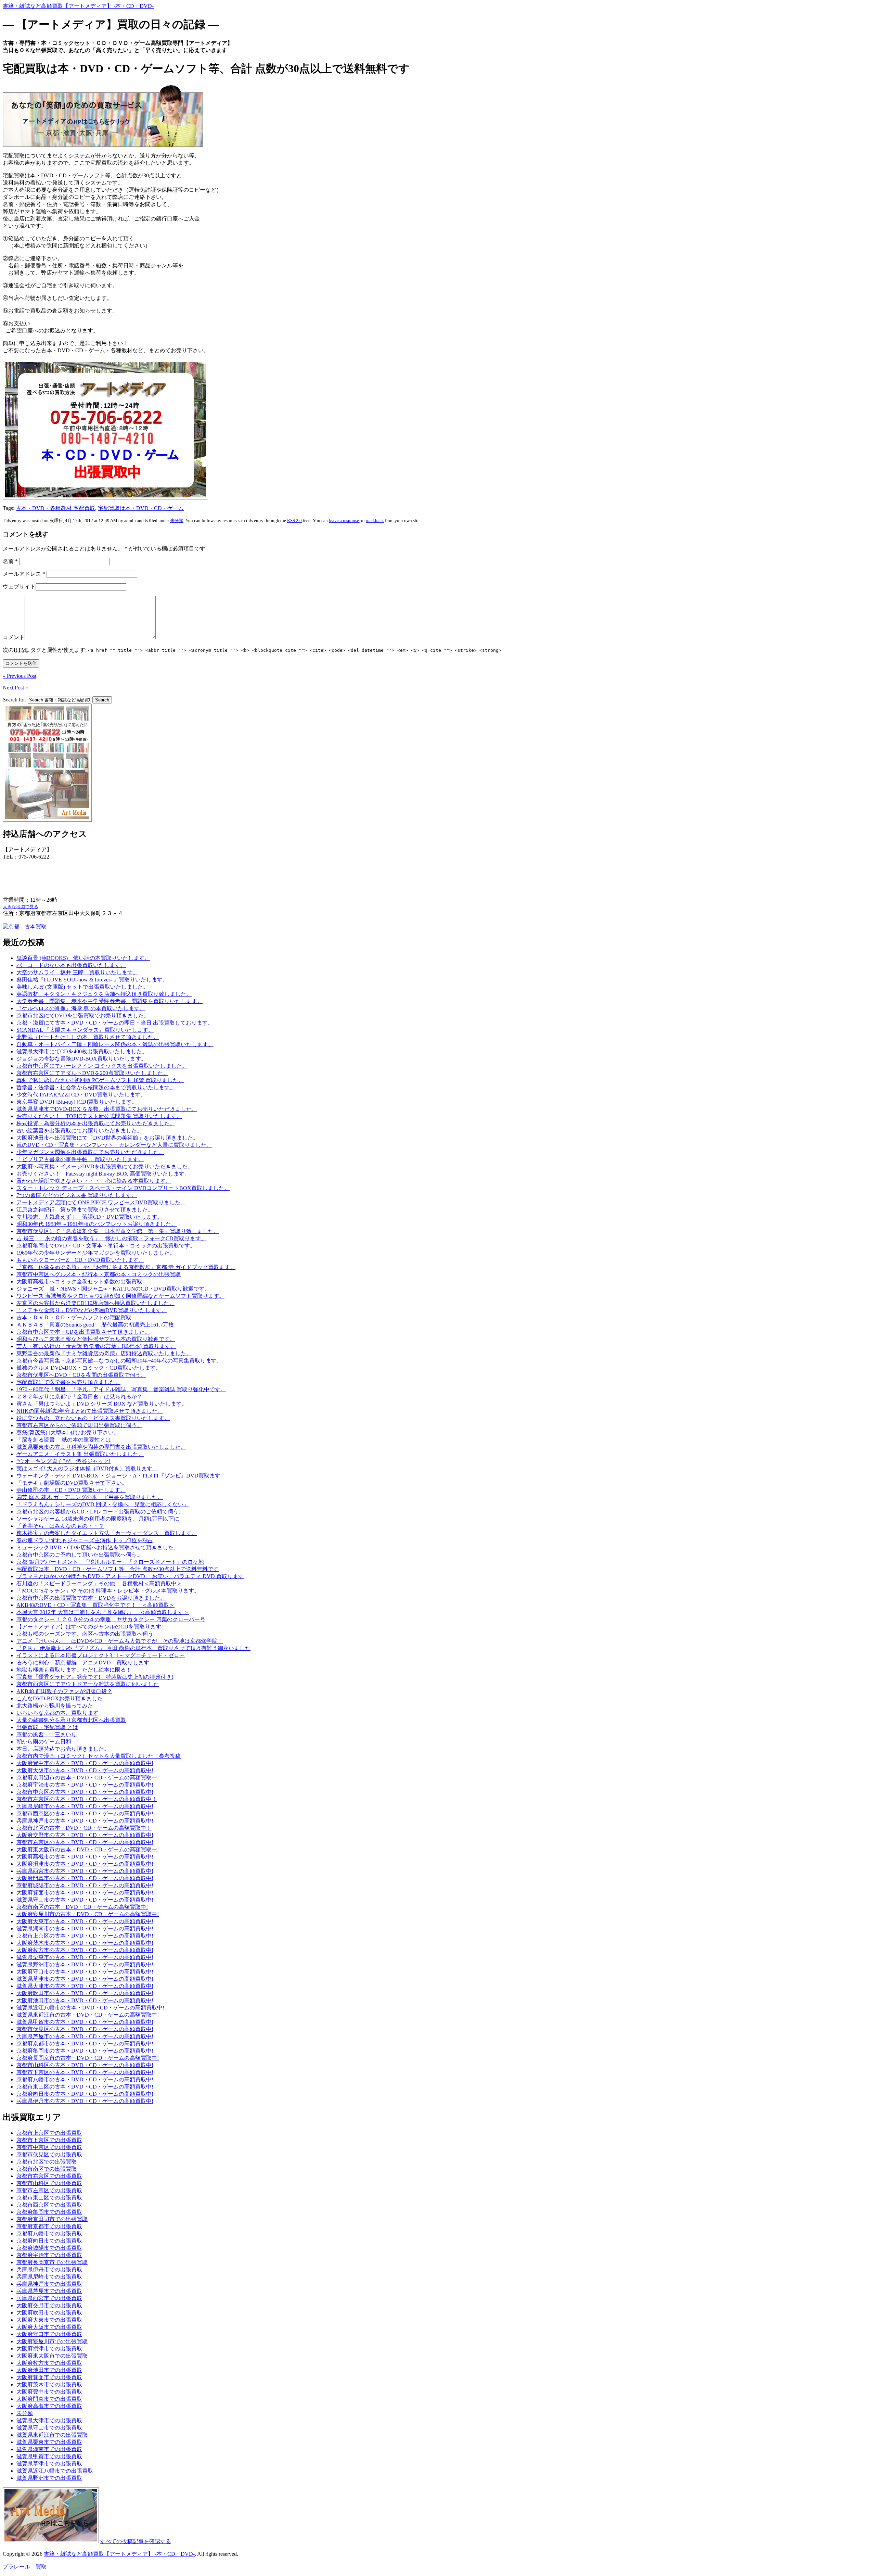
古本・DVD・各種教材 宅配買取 (55, 508)
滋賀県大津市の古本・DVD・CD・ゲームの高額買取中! (85, 1986)
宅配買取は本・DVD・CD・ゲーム (141, 508)
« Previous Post (20, 676)
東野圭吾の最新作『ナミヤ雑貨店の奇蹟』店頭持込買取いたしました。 (104, 1353)
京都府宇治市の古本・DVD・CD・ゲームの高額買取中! (85, 1785)
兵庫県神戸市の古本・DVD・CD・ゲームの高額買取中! (85, 1821)
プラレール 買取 (25, 2567)
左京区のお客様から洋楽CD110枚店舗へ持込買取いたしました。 (95, 1303)
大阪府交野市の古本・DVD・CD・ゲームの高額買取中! (85, 1835)
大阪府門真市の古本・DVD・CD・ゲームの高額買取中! (85, 1878)
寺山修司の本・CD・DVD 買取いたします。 (71, 1490)
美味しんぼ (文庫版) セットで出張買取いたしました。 (82, 987)
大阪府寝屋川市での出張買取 (52, 2341)
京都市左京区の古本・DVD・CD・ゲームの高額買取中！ (87, 1799)
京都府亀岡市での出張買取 (49, 2212)
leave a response (344, 521)
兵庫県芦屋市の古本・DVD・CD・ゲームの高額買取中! (85, 2036)
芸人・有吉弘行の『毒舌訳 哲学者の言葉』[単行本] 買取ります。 (96, 1346)
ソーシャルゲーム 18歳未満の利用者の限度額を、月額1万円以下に (98, 1519)
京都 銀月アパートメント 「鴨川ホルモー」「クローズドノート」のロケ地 (110, 1562)
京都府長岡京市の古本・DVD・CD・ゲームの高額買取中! (88, 2058)
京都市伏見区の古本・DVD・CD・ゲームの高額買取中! (85, 2029)
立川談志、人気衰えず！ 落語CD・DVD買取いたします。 (89, 1217)
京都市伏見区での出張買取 (49, 2154)
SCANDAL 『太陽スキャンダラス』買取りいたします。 (85, 1030)
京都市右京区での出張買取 (49, 2176)
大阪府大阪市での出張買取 (49, 2327)
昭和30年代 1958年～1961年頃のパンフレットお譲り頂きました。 (96, 1224)
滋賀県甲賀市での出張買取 (49, 2456)
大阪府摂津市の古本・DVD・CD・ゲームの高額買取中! (85, 1864)
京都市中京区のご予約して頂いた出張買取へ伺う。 (79, 1555)
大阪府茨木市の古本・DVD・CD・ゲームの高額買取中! (85, 1943)
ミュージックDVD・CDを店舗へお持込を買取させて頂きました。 (98, 1547)
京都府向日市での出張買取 (49, 2241)
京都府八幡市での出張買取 (49, 2234)
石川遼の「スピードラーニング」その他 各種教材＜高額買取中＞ (99, 1583)
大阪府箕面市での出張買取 (49, 2377)
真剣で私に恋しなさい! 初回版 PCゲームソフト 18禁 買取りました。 (100, 1080)
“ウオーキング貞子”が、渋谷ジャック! (63, 1461)
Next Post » (15, 688)
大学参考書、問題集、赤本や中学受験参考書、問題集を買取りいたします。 (109, 1001)
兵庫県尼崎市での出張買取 (49, 2277)
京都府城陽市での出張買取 (49, 2248)
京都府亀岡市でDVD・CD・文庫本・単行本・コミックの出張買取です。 (106, 1246)
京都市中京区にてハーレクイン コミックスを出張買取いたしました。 (102, 1066)
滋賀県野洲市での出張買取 (49, 2478)
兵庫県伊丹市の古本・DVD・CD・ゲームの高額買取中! (85, 2101)
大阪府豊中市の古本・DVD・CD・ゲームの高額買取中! (85, 1763)
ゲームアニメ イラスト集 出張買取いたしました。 (80, 1454)
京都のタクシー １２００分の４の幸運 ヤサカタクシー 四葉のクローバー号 (111, 1619)
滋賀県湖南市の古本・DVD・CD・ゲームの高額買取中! (85, 1928)
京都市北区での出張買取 (47, 2162)
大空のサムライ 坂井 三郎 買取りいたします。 (77, 972)
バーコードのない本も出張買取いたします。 (71, 965)
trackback (375, 521)
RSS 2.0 (294, 521)
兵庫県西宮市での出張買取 (49, 2298)
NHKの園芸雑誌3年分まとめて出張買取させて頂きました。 (90, 1411)
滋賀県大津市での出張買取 (49, 2420)
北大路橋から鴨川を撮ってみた (55, 1706)
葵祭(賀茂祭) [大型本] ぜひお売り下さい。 (68, 1432)
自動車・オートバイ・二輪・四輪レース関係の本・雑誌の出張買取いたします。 (115, 1044)
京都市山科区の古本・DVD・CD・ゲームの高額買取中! (85, 2065)
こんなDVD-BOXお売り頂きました (60, 1698)
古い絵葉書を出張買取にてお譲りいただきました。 (79, 1131)
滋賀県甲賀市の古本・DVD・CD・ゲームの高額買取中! (85, 2022)
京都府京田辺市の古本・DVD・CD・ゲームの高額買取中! (88, 1778)
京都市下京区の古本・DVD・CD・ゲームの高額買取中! (85, 2072)
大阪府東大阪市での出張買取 (52, 2356)
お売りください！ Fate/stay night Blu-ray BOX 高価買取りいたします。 (103, 1174)
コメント (14, 637)
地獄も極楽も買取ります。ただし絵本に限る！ (74, 1670)
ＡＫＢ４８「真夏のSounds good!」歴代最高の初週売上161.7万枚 (95, 1325)
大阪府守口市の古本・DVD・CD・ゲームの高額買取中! (85, 1972)
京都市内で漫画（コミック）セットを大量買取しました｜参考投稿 (99, 1756)
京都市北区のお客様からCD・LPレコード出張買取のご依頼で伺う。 (100, 1512)
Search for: (15, 700)
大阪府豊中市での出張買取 (49, 2392)
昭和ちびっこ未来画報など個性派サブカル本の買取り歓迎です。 (96, 1339)
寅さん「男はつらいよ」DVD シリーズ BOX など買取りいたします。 (102, 1404)
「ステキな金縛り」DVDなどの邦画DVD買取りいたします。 (92, 1310)
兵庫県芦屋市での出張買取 (49, 2291)
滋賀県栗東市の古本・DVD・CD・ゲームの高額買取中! (85, 1957)
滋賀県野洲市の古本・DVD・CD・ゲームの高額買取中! (85, 1964)
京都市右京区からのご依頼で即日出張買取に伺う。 (79, 1425)
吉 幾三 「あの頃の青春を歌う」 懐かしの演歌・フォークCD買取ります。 (111, 1238)
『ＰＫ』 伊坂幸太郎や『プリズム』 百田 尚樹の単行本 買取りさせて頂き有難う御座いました (133, 1648)
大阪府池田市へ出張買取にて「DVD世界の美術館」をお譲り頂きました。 (107, 1138)
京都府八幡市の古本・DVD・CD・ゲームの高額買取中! (85, 2079)
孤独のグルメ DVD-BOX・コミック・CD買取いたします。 (89, 1368)
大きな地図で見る (21, 907)
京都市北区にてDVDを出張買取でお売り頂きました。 (83, 1016)
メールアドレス (24, 574)
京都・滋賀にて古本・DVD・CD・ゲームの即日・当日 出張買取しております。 (115, 1023)
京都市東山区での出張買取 (49, 2198)
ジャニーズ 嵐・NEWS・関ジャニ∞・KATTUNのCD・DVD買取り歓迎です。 (113, 1289)
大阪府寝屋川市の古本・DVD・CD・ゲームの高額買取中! (88, 1914)
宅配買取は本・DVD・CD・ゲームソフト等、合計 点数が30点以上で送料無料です (118, 1569)
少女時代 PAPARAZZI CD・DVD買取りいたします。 (81, 1095)
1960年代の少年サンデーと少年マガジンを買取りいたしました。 (96, 1253)
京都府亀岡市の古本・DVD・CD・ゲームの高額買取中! (85, 2051)
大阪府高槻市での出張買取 (49, 2406)
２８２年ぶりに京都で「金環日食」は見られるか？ (79, 1397)
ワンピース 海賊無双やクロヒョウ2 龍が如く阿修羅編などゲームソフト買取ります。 (120, 1296)
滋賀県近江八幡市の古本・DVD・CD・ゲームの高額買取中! (90, 2008)
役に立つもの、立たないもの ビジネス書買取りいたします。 (93, 1418)
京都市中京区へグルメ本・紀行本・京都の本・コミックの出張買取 (99, 1274)
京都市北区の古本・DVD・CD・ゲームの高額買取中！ (84, 1828)
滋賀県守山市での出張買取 (49, 2428)
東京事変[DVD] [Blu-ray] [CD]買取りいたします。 (77, 1102)
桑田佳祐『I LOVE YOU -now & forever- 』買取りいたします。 (92, 980)
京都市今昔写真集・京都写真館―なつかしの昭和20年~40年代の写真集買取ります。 (119, 1361)
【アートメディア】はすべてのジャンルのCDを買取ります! (90, 1627)
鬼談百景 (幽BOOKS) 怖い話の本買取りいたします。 (83, 958)
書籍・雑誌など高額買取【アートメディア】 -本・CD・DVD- (78, 6)
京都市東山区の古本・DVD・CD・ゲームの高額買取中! (85, 2087)
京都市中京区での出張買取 (49, 2147)
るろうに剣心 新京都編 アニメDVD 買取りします (83, 1663)
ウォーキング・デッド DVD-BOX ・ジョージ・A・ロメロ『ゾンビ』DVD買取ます (118, 1476)
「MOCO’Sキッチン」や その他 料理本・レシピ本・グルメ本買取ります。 (108, 1591)
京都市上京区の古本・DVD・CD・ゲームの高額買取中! (85, 1936)
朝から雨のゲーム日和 (44, 1742)
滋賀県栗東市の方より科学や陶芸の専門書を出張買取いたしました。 (101, 1447)
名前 (10, 561)
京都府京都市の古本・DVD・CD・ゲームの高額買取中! (85, 2044)
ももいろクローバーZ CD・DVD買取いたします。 (80, 1260)
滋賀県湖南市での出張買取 (49, 2449)
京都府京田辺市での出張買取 (52, 2219)
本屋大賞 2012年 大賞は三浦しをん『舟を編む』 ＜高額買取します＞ (103, 1612)
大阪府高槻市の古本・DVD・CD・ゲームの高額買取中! (85, 1857)
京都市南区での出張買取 (47, 2169)
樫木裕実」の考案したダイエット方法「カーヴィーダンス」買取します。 (107, 1533)
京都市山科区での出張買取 (49, 2183)
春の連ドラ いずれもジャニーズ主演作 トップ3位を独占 (85, 1540)
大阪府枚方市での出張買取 (49, 2363)
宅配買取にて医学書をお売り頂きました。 (68, 1382)
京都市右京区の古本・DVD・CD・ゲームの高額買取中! (85, 1842)
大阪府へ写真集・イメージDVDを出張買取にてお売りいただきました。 (105, 1166)
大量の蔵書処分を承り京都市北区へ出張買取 (71, 1720)
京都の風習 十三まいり (47, 1734)
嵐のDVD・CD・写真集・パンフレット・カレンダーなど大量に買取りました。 (114, 1145)
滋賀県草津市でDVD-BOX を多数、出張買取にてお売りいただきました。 (107, 1109)
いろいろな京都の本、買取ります (57, 1713)
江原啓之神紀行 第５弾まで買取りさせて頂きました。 (85, 1210)
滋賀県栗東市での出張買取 (49, 2442)
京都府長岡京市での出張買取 (52, 2262)
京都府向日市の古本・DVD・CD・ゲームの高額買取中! (85, 2094)
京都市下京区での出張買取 (49, 2140)
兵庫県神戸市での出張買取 (49, 2284)
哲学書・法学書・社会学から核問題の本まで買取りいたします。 (96, 1087)
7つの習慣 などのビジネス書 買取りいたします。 (77, 1195)
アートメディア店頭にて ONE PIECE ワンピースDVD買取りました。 (101, 1202)
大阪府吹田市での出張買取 (49, 2313)
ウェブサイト (19, 587)
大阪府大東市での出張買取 (49, 2320)
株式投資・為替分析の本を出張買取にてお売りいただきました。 (96, 1123)
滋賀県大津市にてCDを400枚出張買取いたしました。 (82, 1051)
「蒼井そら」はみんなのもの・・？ (60, 1526)
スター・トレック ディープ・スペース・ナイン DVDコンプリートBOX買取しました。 (123, 1188)
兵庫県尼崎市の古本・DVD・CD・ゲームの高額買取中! (85, 1806)
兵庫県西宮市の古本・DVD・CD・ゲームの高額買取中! (85, 1871)
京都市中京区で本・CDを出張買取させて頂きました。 (83, 1332)
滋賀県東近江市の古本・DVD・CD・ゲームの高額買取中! (88, 2015)
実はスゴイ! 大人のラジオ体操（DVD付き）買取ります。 (87, 1468)
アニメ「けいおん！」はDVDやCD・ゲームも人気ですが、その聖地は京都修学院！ (120, 1641)
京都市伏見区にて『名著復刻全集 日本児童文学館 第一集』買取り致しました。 (118, 1231)
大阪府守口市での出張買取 (49, 2334)
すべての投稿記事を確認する (136, 2541)
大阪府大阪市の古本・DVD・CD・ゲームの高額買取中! (85, 1770)
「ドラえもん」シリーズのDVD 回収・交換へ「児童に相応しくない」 (103, 1504)
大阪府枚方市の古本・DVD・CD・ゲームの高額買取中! (85, 1950)
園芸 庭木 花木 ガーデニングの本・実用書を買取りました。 (90, 1497)
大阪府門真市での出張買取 (49, 2399)
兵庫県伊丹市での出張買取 (49, 2269)
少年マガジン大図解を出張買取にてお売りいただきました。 (90, 1152)
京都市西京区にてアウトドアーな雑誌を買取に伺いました (88, 1684)
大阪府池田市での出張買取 (49, 2370)
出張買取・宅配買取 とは (47, 1727)
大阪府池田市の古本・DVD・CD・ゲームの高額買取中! (85, 2000)
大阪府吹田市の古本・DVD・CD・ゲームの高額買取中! (85, 1993)
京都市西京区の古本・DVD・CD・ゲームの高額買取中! (85, 1813)
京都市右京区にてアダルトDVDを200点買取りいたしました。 (92, 1073)
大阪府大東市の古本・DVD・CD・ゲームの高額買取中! (85, 1921)
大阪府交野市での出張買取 (49, 2305)
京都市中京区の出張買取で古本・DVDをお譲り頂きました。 (91, 1598)
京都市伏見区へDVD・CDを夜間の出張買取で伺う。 (81, 1375)
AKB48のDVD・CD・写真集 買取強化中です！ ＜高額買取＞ (95, 1605)
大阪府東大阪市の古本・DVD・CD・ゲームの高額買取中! (88, 1849)
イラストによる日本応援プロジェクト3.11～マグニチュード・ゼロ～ (101, 1655)
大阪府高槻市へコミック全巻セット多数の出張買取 (79, 1281)
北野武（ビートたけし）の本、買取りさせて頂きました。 (88, 1037)
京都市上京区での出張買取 (49, 2133)
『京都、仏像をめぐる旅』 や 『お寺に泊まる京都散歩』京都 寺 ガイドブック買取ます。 (126, 1267)
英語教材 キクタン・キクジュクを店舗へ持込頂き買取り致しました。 (104, 994)
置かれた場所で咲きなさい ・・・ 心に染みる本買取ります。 (94, 1181)
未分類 (177, 521)
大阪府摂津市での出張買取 (49, 2349)
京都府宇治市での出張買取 (49, 2255)
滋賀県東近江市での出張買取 (52, 2435)
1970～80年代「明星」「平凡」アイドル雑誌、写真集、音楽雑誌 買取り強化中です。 (121, 1389)
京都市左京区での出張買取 (49, 2190)
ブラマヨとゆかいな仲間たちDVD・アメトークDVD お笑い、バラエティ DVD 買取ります (130, 1576)
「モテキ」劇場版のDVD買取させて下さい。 (72, 1483)
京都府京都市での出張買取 (49, 2226)
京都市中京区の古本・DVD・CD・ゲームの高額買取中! (85, 1792)
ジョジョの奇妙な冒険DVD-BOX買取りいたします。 (81, 1059)
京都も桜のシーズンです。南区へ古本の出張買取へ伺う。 (88, 1634)
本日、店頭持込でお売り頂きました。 (63, 1749)
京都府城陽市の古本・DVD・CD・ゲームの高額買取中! (85, 1885)
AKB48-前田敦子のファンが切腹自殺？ (64, 1691)
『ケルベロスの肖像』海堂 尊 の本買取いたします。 (81, 1008)
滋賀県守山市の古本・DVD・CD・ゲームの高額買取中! (85, 1900)
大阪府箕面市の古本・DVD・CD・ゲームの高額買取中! (85, 1893)
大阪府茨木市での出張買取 (49, 2384)
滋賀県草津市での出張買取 (49, 2464)
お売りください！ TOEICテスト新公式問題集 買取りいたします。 (99, 1116)
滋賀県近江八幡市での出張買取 (55, 2471)
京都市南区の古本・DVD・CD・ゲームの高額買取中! (82, 1907)
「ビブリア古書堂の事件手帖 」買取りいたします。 (80, 1159)
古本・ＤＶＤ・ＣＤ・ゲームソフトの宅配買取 (74, 1317)
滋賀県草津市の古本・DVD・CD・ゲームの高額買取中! (85, 1979)
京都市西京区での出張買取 (49, 2205)
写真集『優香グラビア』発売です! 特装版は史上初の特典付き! (95, 1677)
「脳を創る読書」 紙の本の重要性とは (64, 1440)
